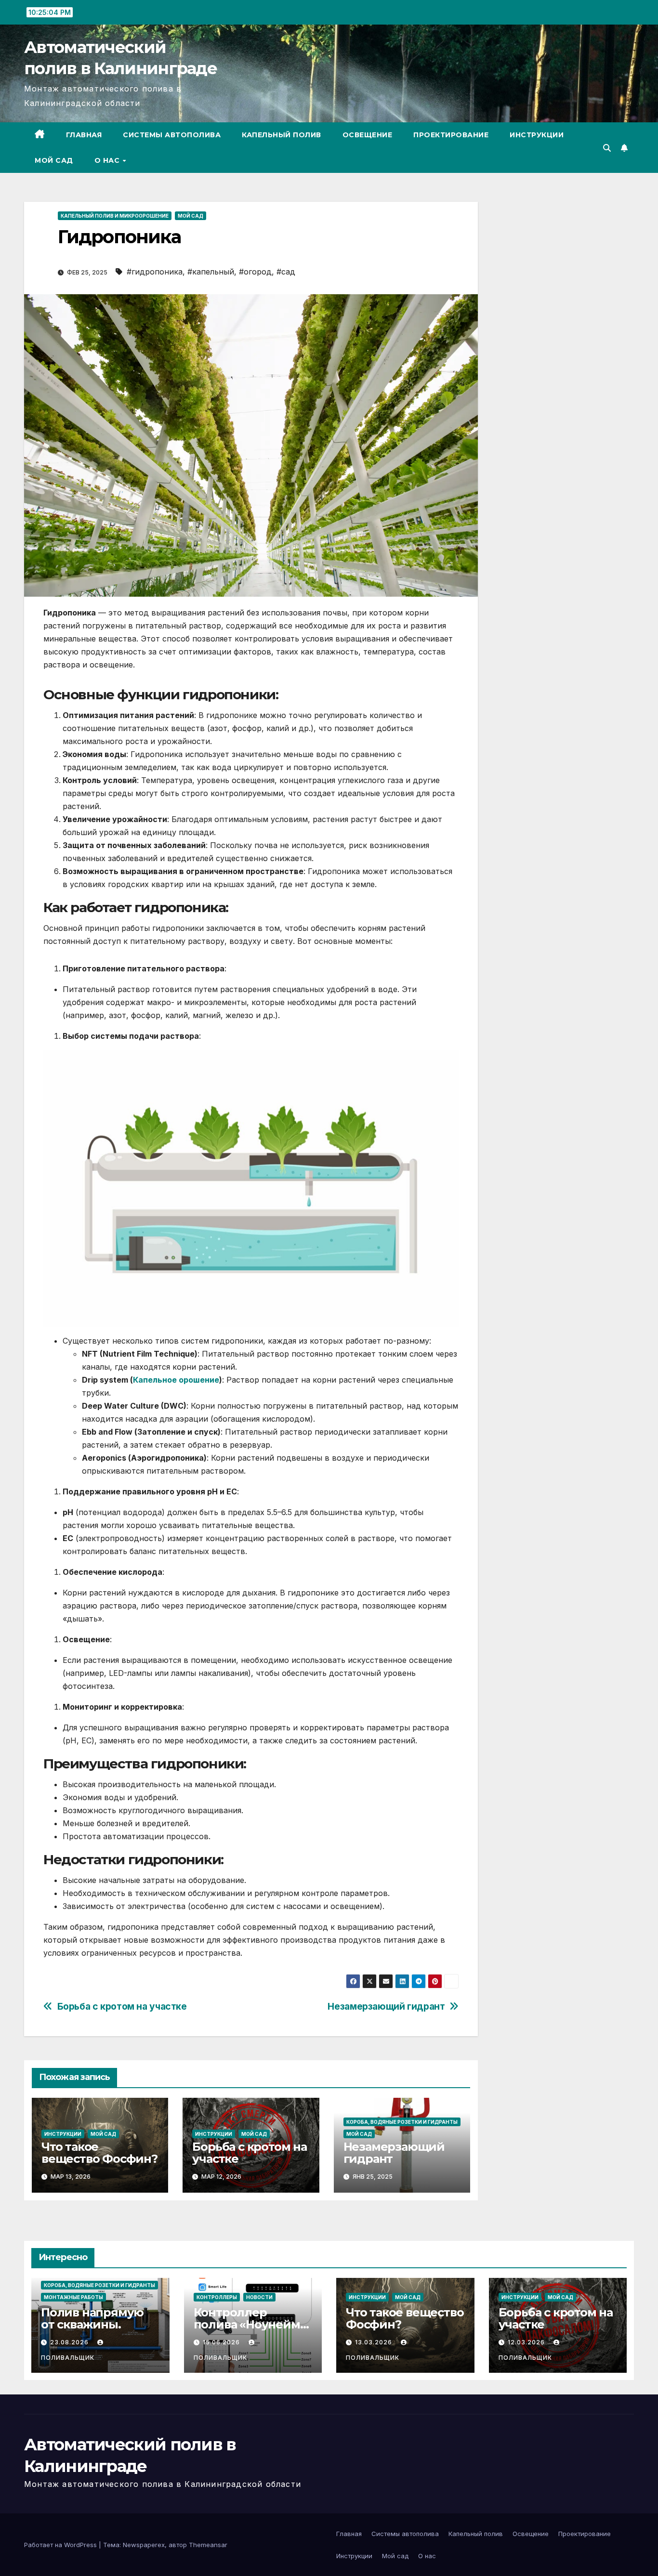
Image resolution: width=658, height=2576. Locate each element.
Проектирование (451, 135)
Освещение (368, 135)
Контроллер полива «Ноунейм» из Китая (250, 2324)
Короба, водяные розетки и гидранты (402, 2122)
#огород (255, 272)
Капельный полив (282, 135)
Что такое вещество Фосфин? (99, 2153)
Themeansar (208, 2545)
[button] (607, 148)
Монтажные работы (73, 2297)
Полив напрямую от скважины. (92, 2318)
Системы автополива (172, 135)
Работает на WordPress (61, 2545)
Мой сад (54, 160)
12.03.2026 (527, 2342)
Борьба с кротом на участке (122, 2007)
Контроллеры (217, 2297)
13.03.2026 (375, 2342)
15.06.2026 (222, 2342)
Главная (84, 135)
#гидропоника (155, 272)
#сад (286, 272)
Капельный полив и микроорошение (115, 216)
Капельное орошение (176, 1380)
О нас (108, 160)
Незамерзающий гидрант (386, 2007)
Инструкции (537, 135)
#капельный (211, 272)
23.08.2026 (70, 2342)
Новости (259, 2297)
